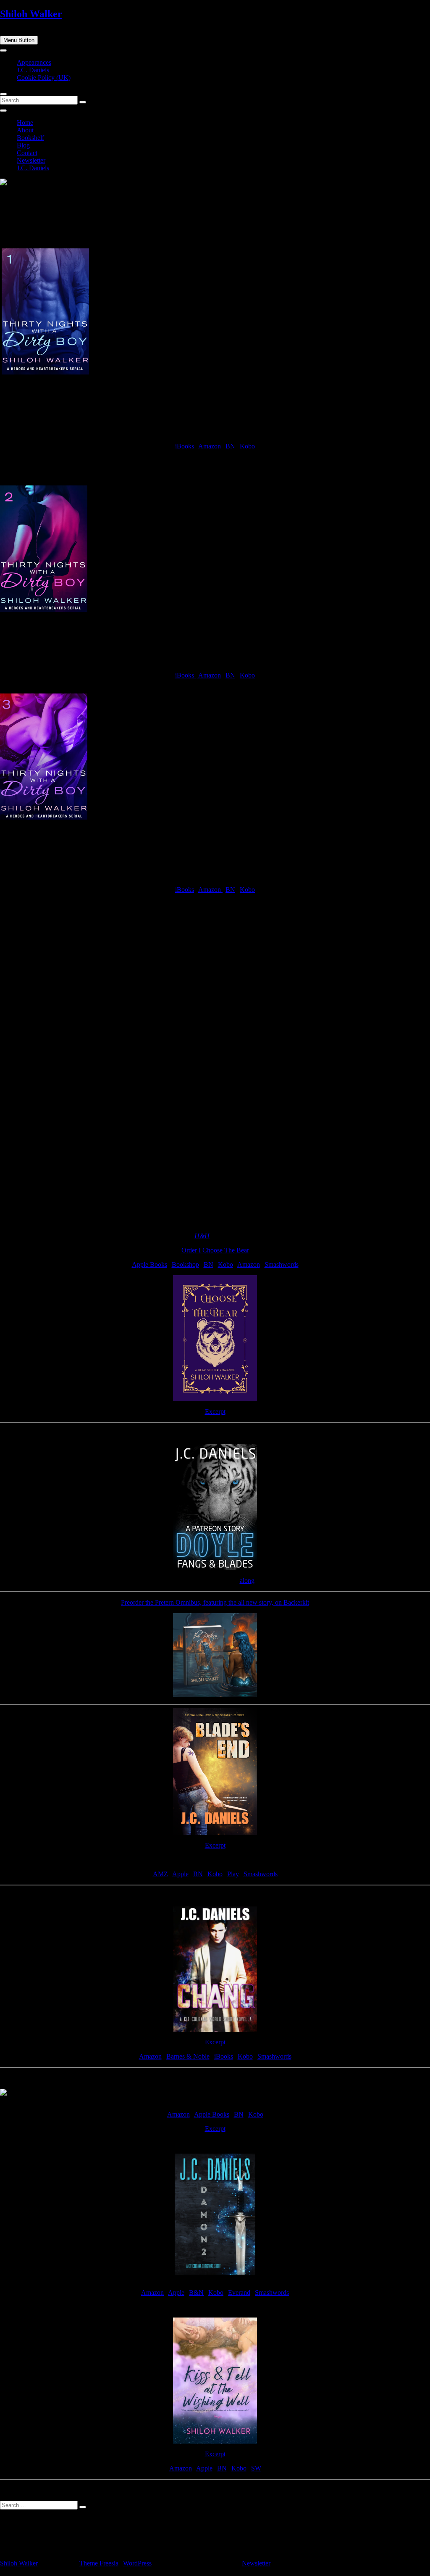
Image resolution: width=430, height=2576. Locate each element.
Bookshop (185, 1264)
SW (256, 2468)
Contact (27, 153)
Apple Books (149, 1264)
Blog (23, 145)
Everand (239, 2293)
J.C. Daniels (33, 70)
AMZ (160, 1874)
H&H (202, 1236)
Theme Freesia (99, 2563)
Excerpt (215, 1412)
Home (25, 123)
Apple (180, 1874)
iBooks (185, 446)
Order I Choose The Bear (215, 1250)
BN (230, 446)
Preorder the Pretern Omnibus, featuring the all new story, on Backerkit (215, 1602)
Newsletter (31, 160)
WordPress (137, 2563)
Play (233, 1874)
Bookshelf (30, 138)
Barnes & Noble (188, 2056)
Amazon (210, 446)
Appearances (34, 62)
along (247, 1581)
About (25, 130)
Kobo (247, 446)
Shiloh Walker (31, 14)
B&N (196, 2293)
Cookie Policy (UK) (44, 78)
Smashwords (282, 1264)
